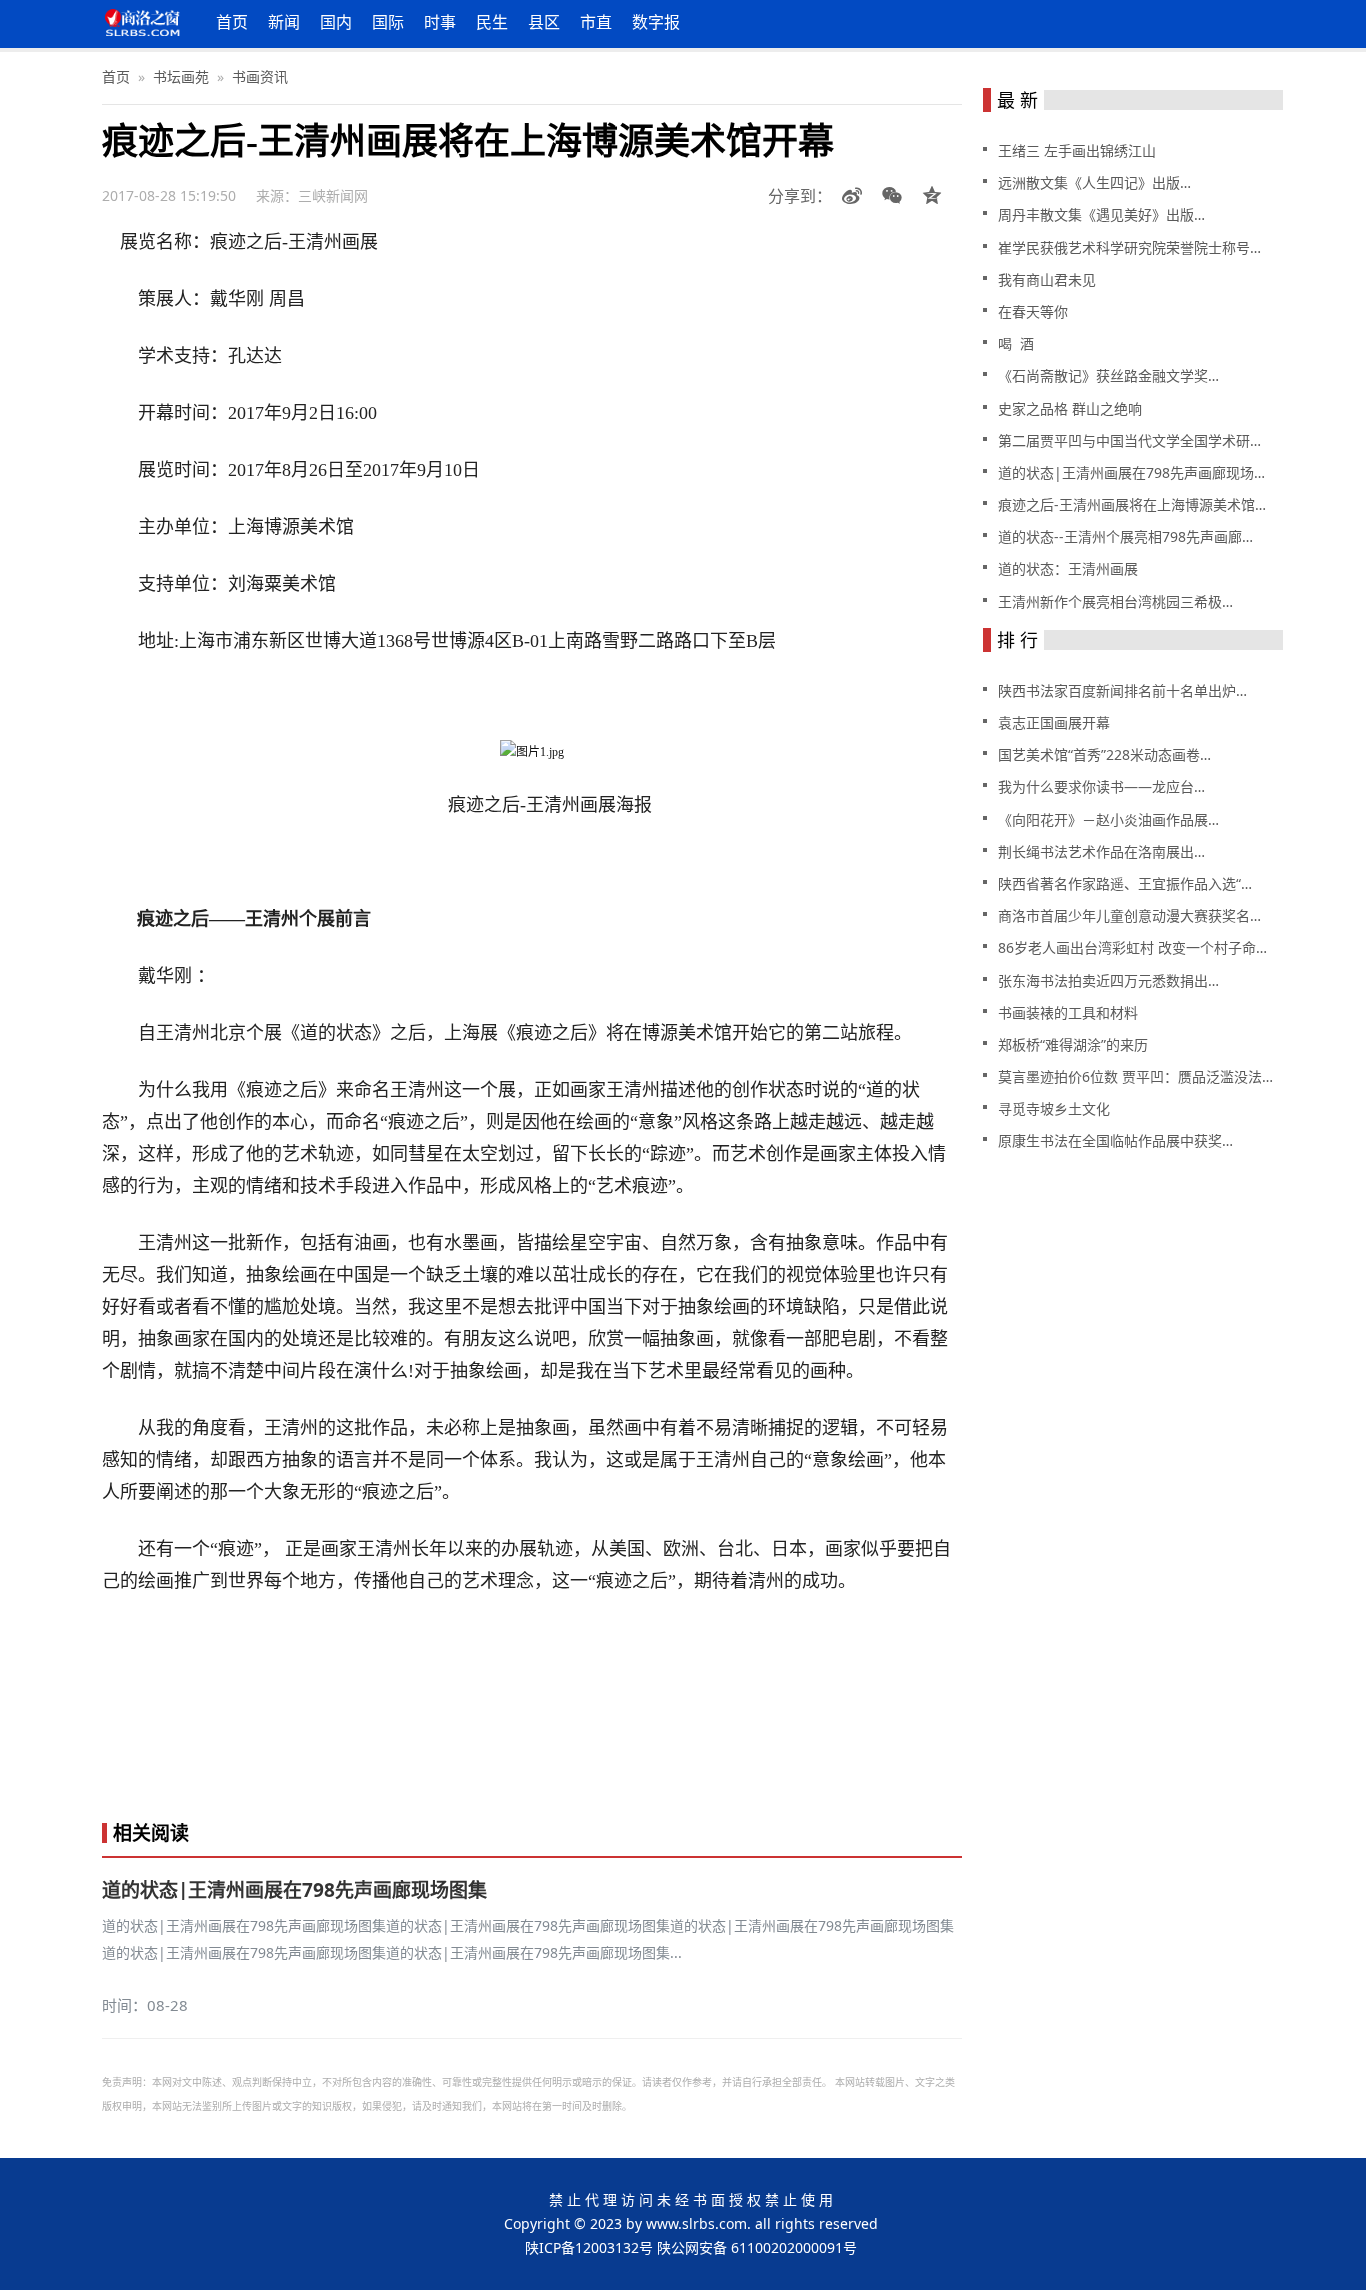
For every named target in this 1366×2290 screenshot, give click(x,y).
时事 (440, 22)
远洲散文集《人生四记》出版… (1094, 182)
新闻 (284, 22)
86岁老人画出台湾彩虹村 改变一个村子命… (1132, 947)
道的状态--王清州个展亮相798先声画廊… (1125, 536)
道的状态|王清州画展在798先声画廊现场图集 (294, 1890)
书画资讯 (260, 76)
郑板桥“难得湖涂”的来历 (1073, 1044)
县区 (544, 22)
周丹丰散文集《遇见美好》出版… (1101, 214)
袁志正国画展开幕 (1054, 722)
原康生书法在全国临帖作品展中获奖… (1115, 1140)
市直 (596, 22)
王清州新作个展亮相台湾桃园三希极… (1115, 601)
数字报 (656, 22)
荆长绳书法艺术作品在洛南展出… (1101, 851)
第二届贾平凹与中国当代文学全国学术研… (1129, 440)
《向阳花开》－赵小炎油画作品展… (1108, 819)
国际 (388, 22)
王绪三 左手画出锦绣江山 (1077, 150)
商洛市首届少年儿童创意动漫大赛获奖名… (1129, 915)
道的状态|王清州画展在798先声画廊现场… (1131, 472)
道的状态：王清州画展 (1068, 568)
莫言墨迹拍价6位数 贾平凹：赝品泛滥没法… (1135, 1076)
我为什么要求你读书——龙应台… (1101, 786)
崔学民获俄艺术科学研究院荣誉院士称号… (1129, 247)
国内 (336, 22)
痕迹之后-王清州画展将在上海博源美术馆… (1132, 504)
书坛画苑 (181, 76)
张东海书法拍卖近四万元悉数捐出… (1108, 980)
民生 (492, 22)
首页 (232, 22)
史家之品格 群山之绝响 (1070, 408)
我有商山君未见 (1047, 279)
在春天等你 (1033, 311)
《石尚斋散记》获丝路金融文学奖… (1108, 375)
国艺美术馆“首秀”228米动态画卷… (1104, 754)
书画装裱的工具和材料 (1068, 1012)
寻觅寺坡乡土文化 (1054, 1108)
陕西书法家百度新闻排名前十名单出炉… (1122, 690)
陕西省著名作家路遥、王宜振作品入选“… (1125, 883)
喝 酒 (1016, 343)
